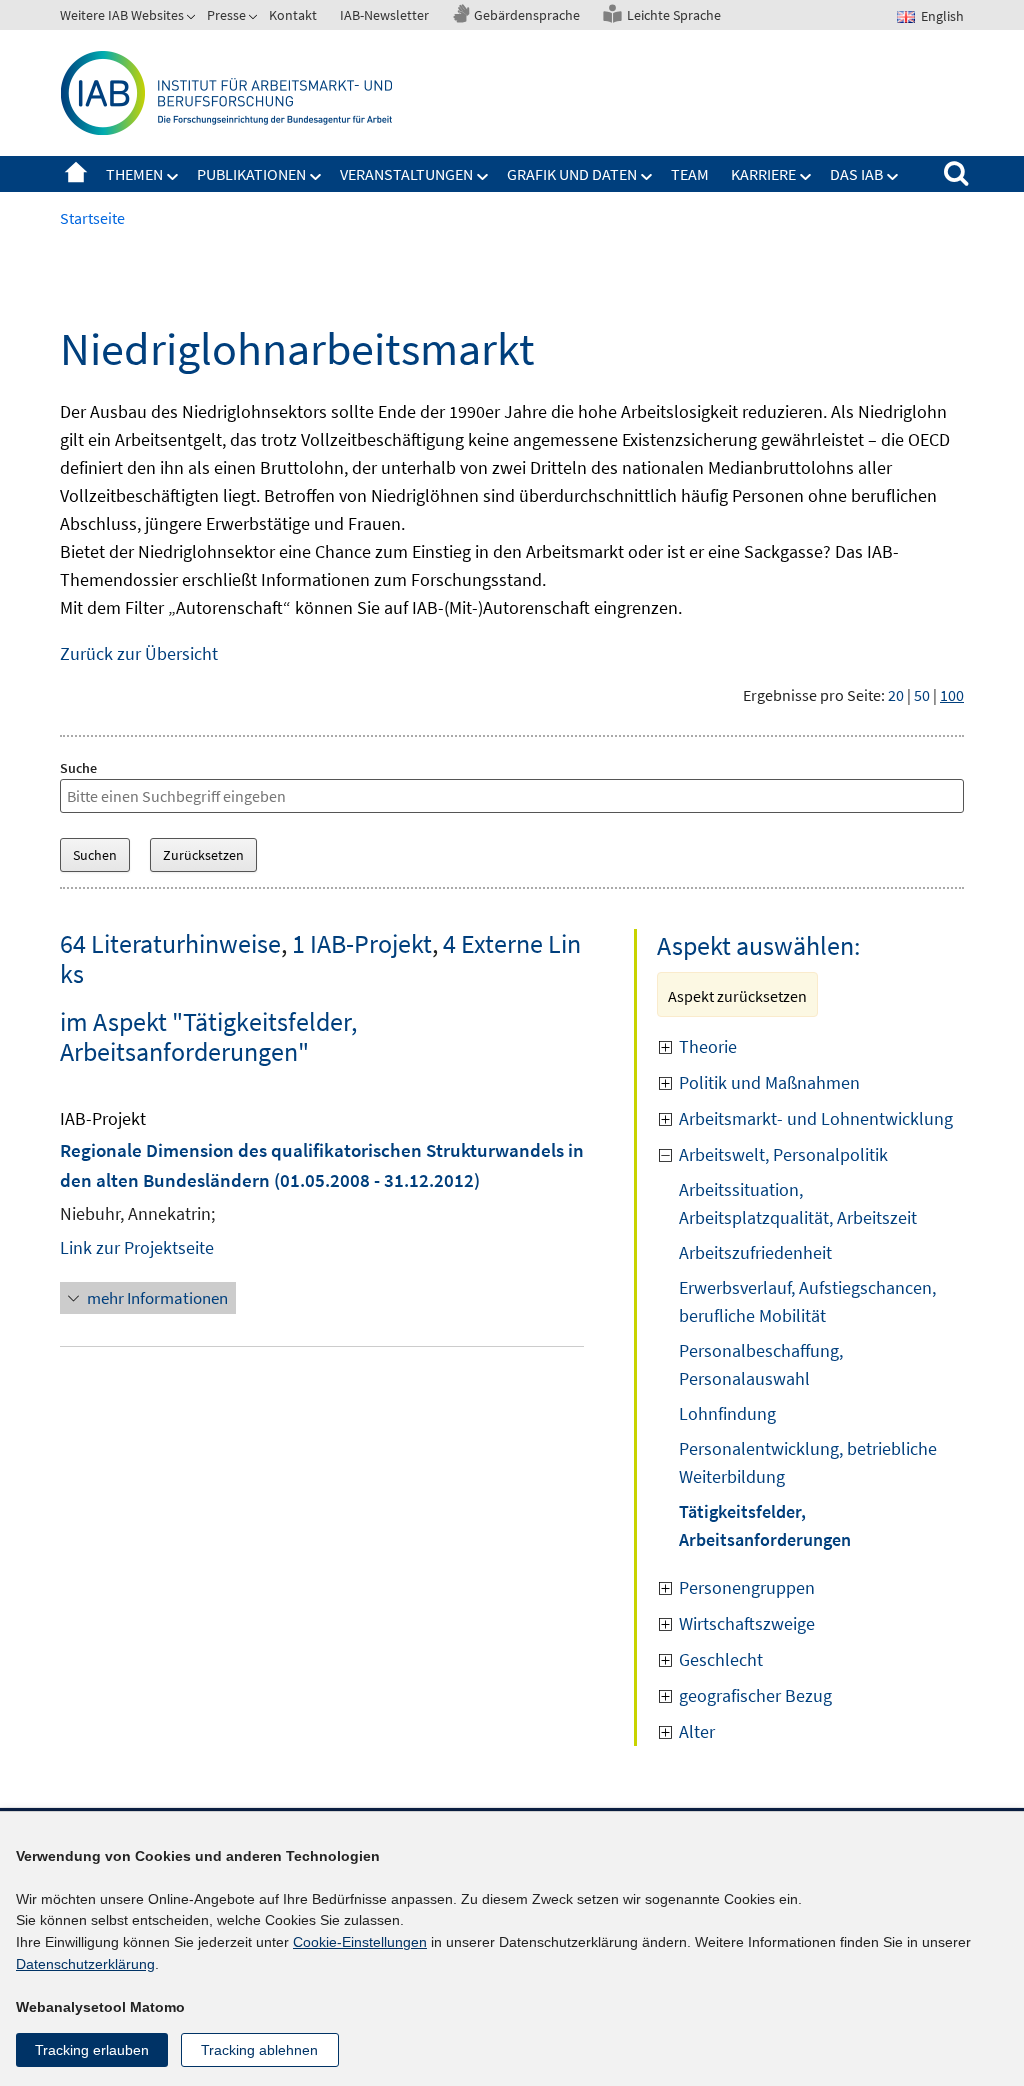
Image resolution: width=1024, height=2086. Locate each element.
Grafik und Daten (572, 174)
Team (690, 174)
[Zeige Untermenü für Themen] (173, 177)
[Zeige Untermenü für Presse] (255, 19)
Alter (697, 1731)
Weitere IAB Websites (122, 15)
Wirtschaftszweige (747, 1623)
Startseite (76, 174)
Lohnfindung (727, 1413)
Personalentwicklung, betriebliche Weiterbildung (808, 1462)
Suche (78, 768)
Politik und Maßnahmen (769, 1082)
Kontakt (293, 15)
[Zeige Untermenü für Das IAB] (893, 177)
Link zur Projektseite (137, 1247)
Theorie (708, 1046)
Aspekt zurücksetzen (737, 996)
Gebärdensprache (527, 15)
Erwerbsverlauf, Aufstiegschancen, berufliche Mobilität (807, 1301)
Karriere (763, 174)
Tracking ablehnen (259, 2050)
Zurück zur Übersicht (139, 653)
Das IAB (856, 174)
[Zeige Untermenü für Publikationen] (316, 177)
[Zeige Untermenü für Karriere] (806, 177)
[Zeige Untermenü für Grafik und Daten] (647, 177)
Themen (134, 174)
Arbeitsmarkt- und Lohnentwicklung (816, 1118)
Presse (226, 15)
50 (922, 695)
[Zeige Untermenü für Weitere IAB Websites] (193, 19)
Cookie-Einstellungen (360, 1942)
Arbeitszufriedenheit (755, 1252)
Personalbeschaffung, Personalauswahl (761, 1364)
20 (896, 695)
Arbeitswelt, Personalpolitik (783, 1154)
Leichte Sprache (674, 15)
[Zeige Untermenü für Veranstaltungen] (483, 177)
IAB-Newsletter (384, 15)
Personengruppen (747, 1587)
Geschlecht (721, 1659)
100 (952, 695)
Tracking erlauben (92, 2050)
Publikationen (251, 174)
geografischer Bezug (755, 1695)
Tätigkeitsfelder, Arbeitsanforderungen (765, 1525)
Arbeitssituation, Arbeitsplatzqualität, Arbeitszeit (798, 1203)
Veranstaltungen (406, 174)
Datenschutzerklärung (85, 1964)
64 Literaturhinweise (170, 943)
